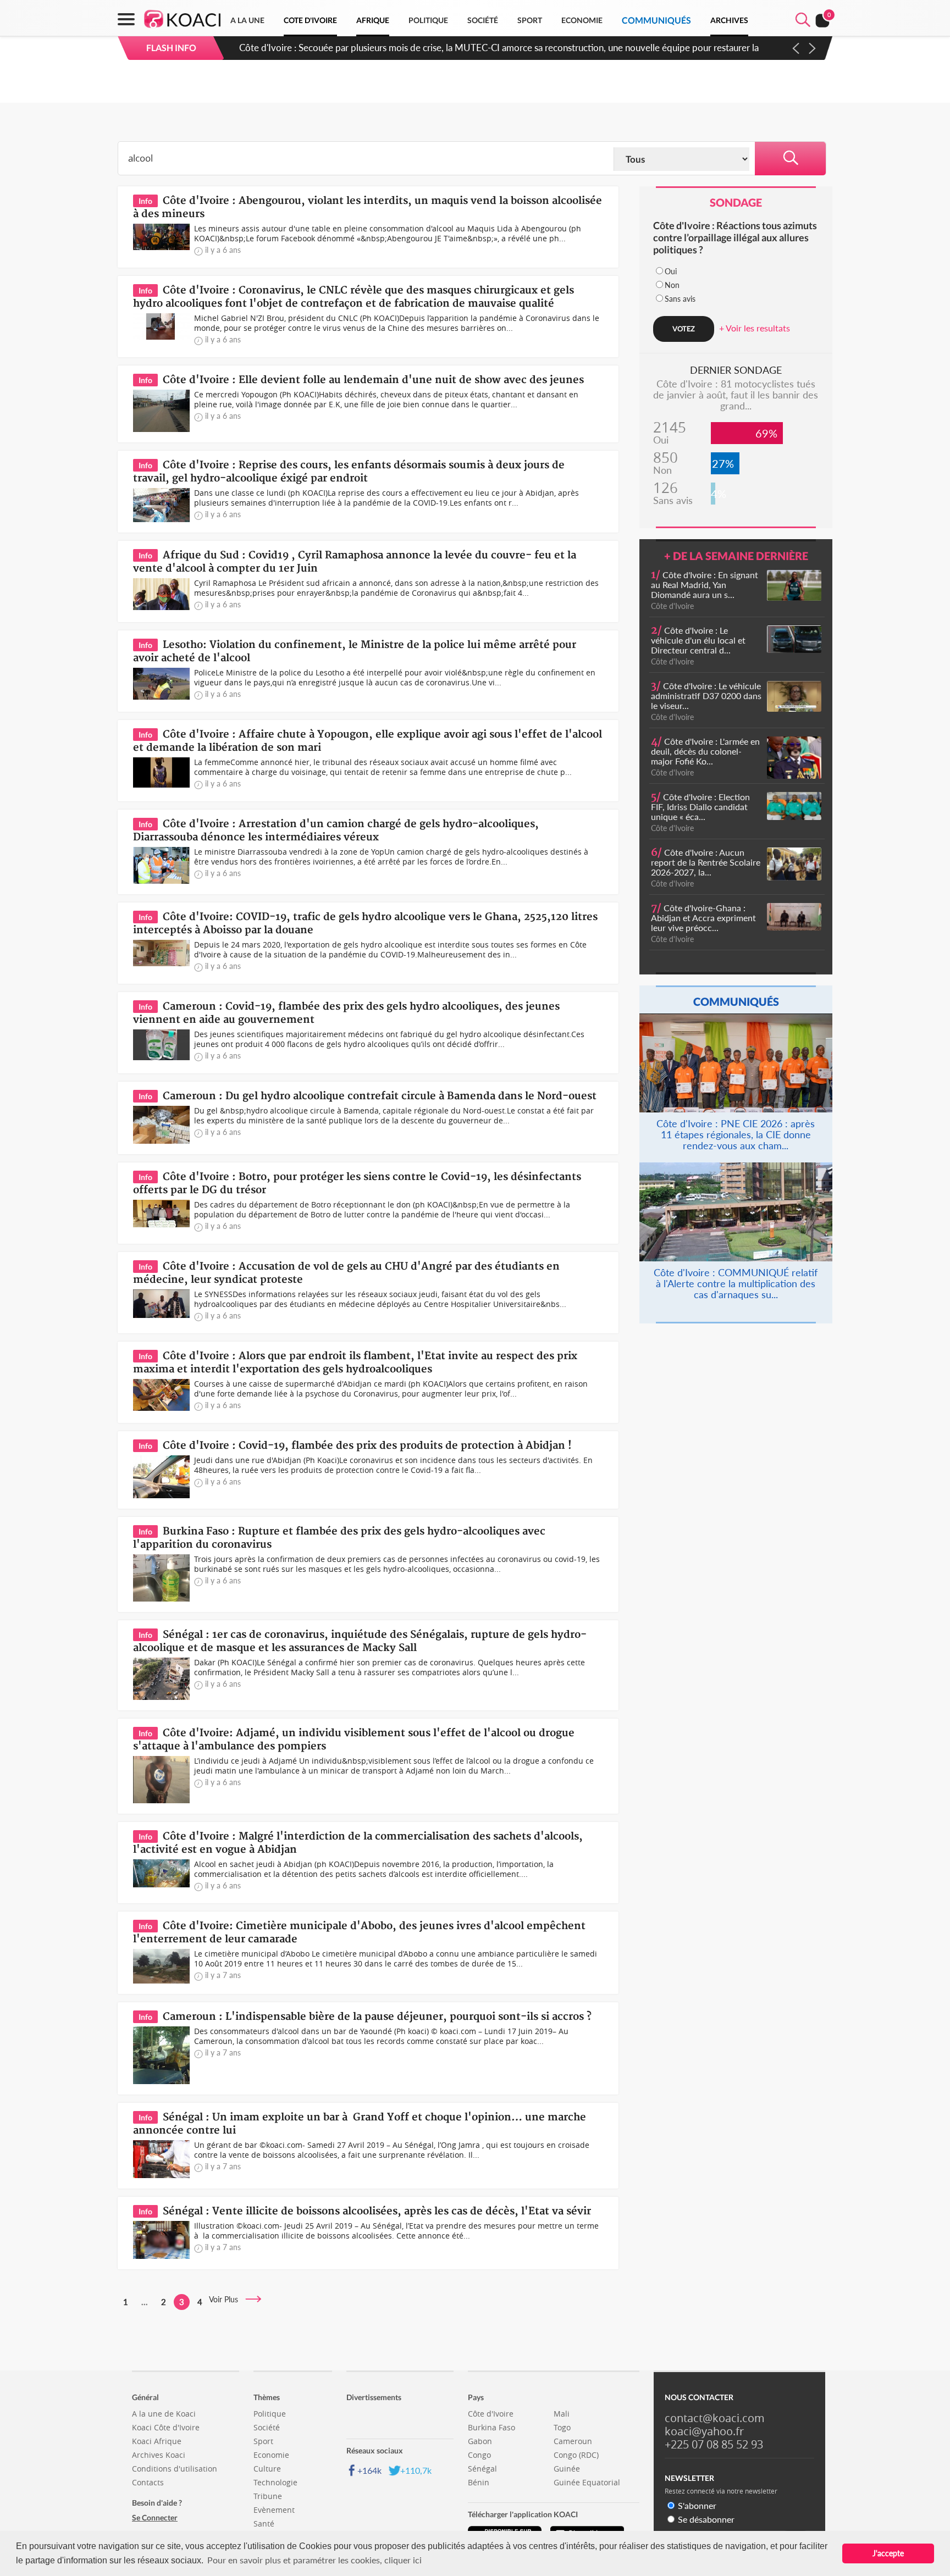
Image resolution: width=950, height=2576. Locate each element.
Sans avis (680, 299)
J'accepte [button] (888, 2553)
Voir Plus (227, 2299)
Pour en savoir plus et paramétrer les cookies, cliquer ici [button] (314, 2560)
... (145, 2302)
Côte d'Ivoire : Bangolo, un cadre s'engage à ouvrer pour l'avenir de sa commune (406, 48)
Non (672, 285)
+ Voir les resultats (755, 328)
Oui (671, 271)
